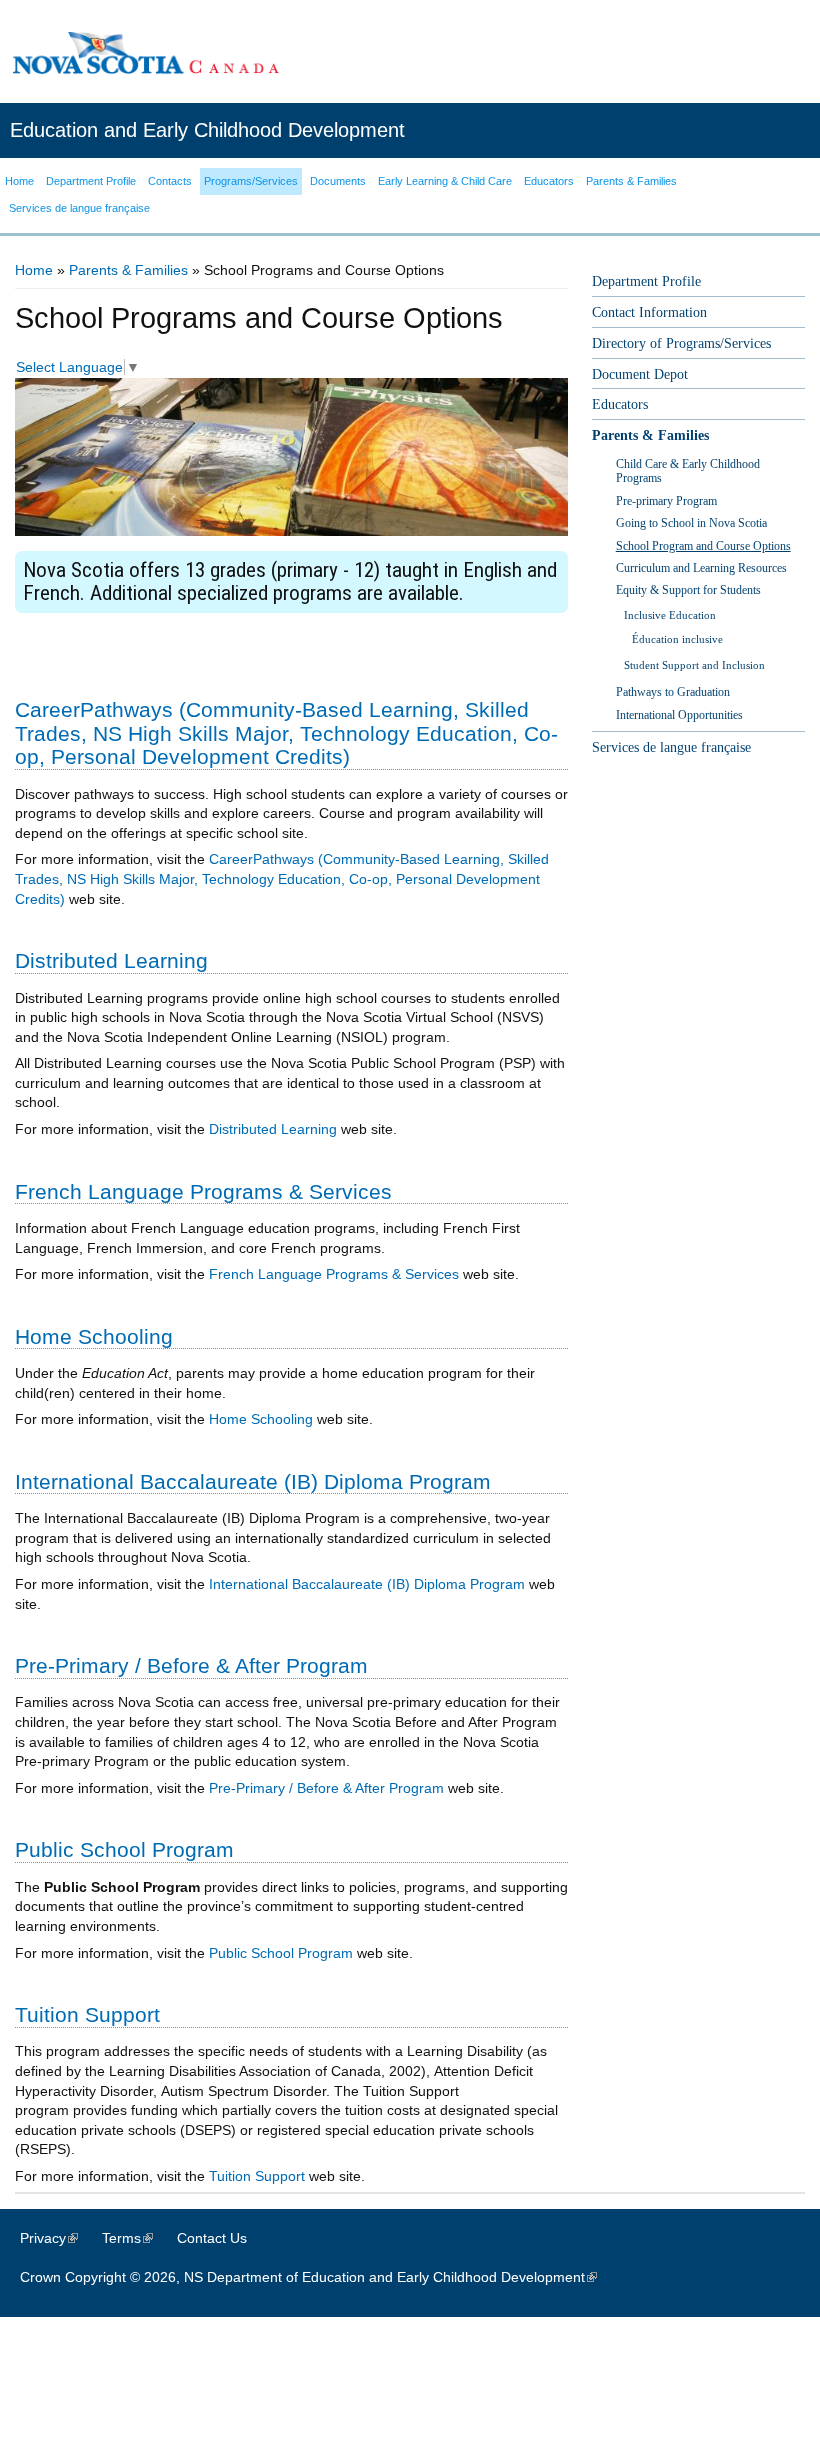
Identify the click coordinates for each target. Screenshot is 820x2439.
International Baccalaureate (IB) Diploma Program (367, 1584)
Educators (620, 404)
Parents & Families (128, 270)
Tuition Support (257, 2176)
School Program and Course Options (703, 546)
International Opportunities (679, 715)
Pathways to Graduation (673, 692)
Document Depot (640, 374)
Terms (137, 2238)
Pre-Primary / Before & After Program (326, 1788)
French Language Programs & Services (334, 1274)
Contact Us (212, 2238)
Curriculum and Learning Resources (701, 568)
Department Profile (646, 281)
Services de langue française (671, 747)
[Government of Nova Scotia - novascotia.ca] (145, 52)
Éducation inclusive (677, 639)
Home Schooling (261, 1419)
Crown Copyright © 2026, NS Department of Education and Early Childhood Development (318, 2277)
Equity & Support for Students (688, 590)
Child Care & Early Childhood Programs (688, 471)
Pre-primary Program (666, 501)
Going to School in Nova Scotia (691, 523)
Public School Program (281, 1953)
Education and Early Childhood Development (207, 130)
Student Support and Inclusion (694, 665)
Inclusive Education (670, 615)
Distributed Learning (273, 1129)
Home (34, 270)
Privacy (59, 2238)
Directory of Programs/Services (681, 343)
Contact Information (649, 312)
